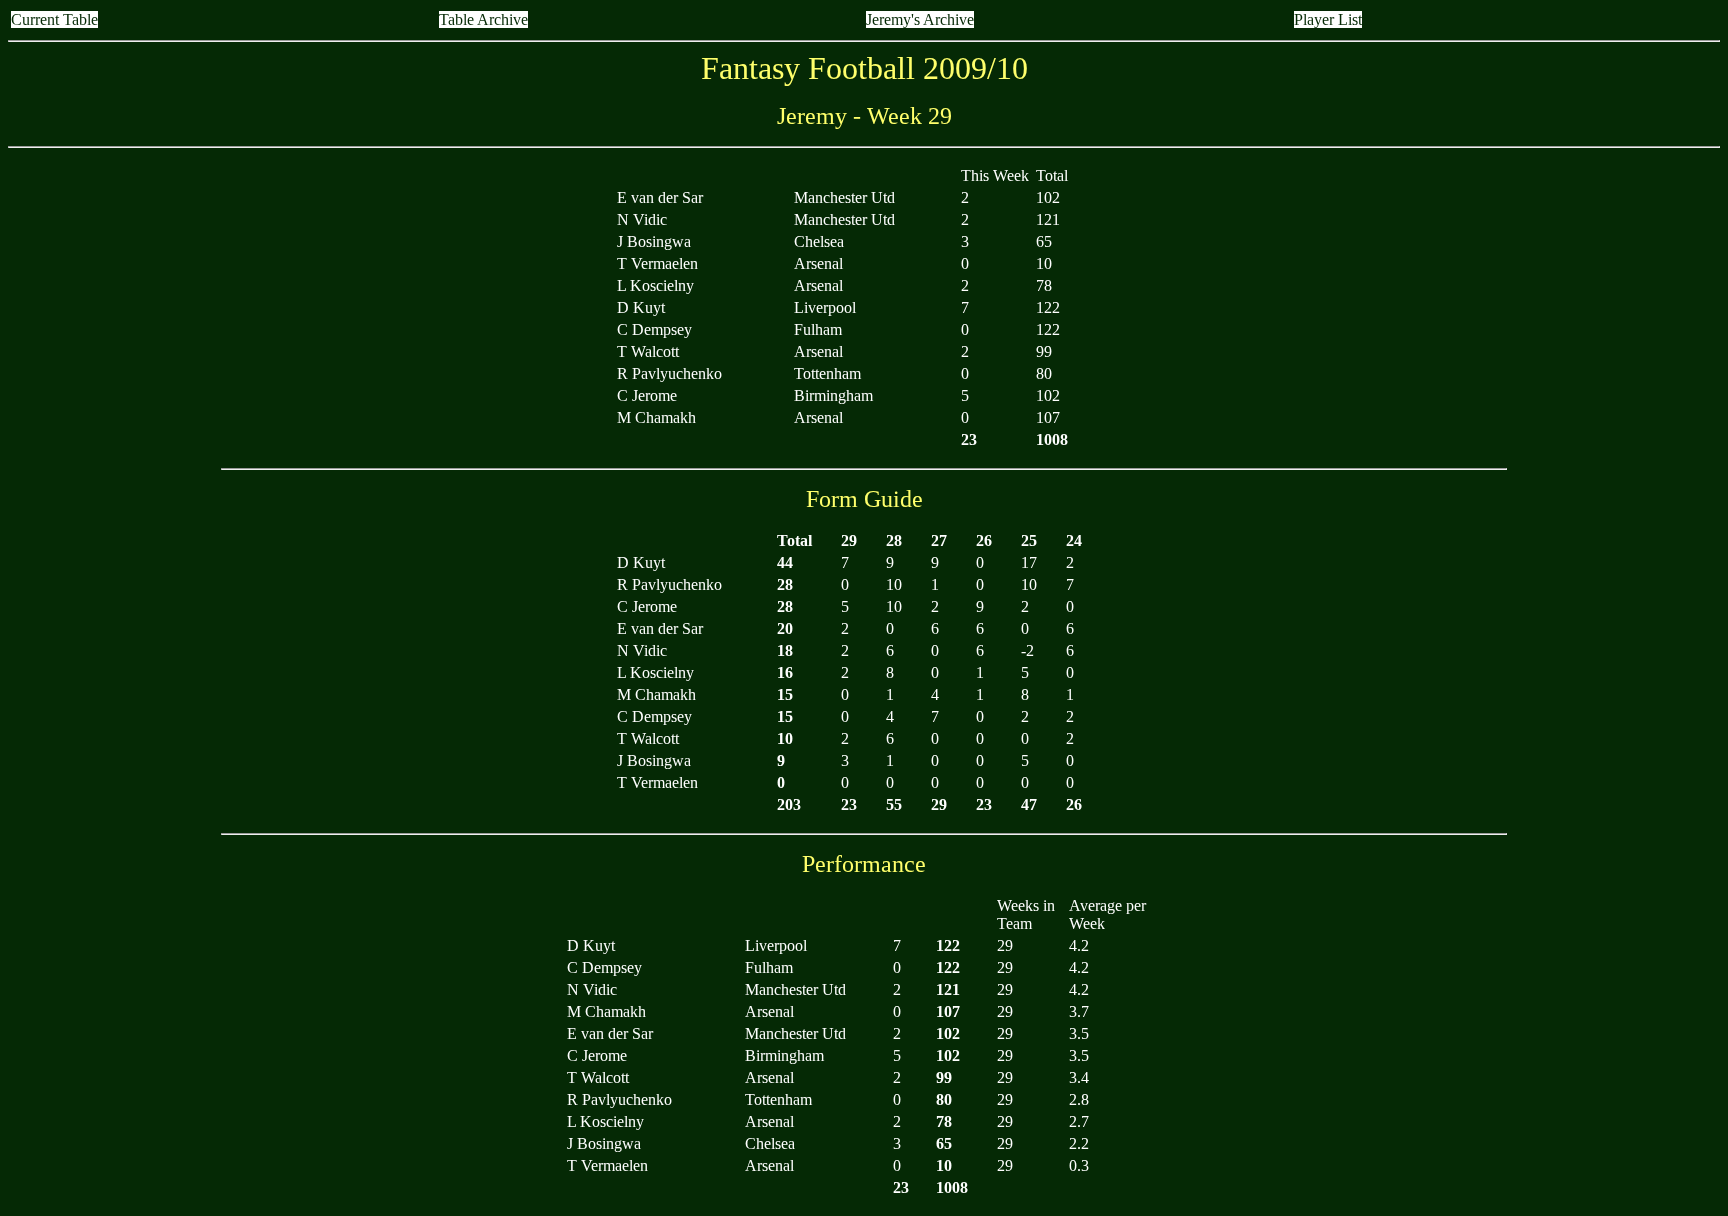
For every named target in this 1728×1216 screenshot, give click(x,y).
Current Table (54, 19)
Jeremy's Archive (920, 19)
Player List (1328, 19)
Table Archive (483, 19)
